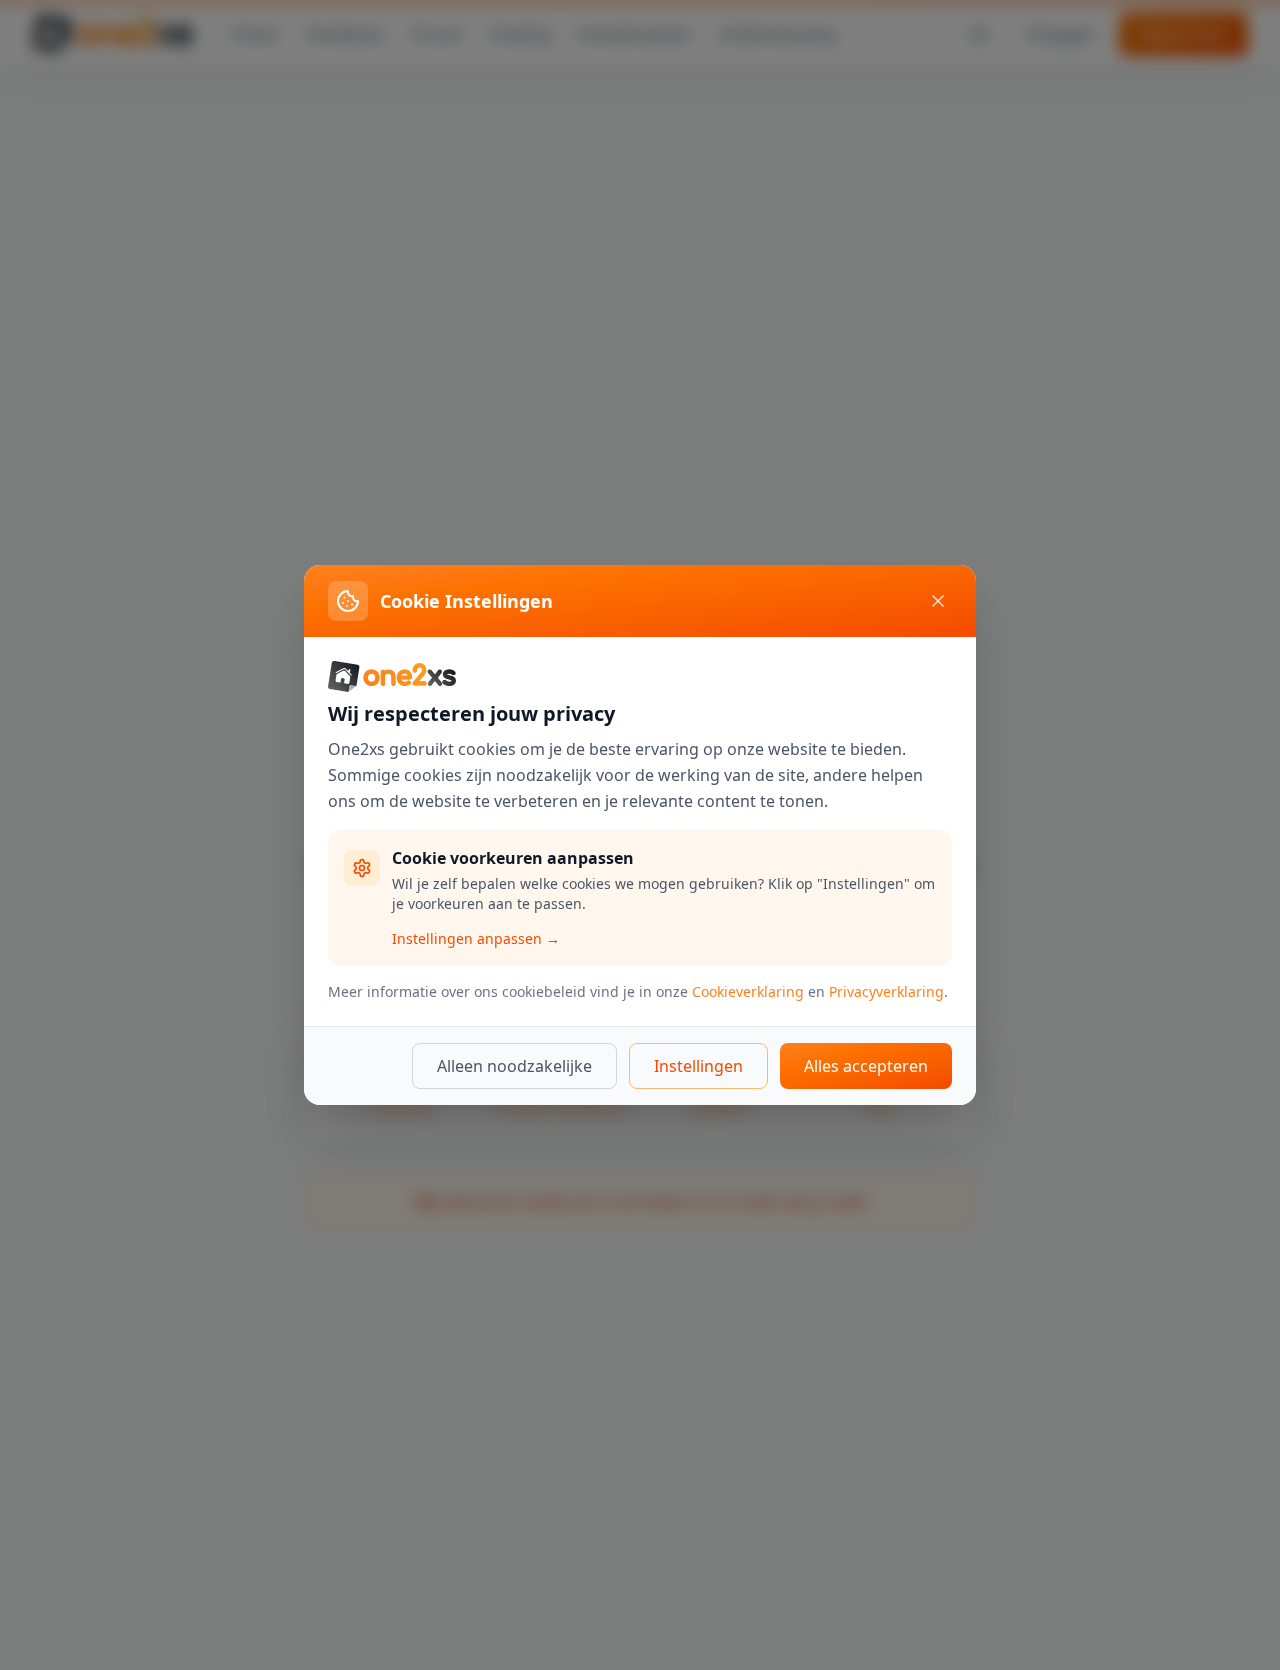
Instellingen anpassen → (476, 938)
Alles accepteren (866, 1066)
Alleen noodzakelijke (514, 1066)
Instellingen (698, 1066)
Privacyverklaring (886, 991)
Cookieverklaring (748, 991)
